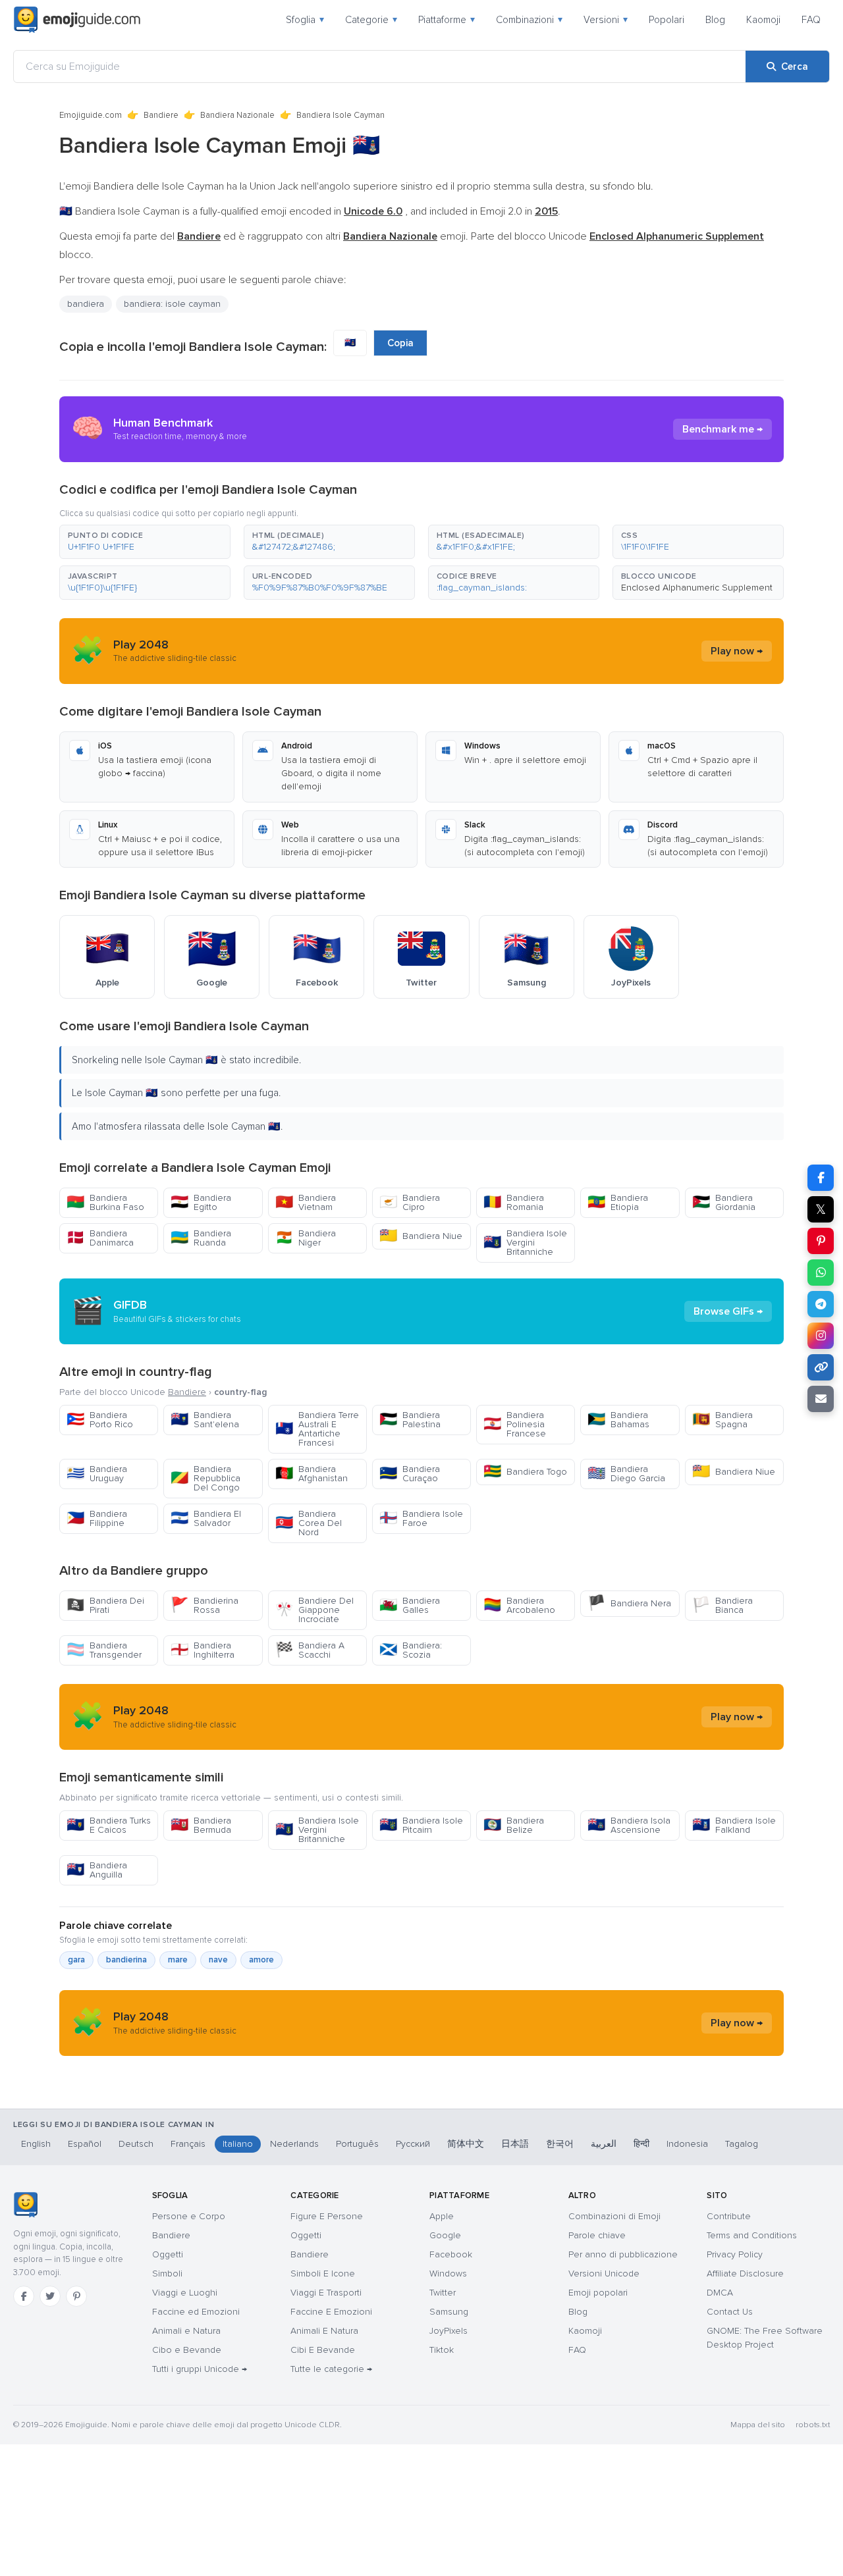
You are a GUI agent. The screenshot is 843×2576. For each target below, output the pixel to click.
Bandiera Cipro (410, 1202)
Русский (413, 2144)
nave (218, 1960)
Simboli (167, 2274)
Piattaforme (447, 20)
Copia (400, 343)
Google (445, 2235)
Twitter (443, 2293)
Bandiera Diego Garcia (626, 1474)
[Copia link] (821, 1367)
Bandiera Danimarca (100, 1238)
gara (76, 1960)
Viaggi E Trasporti (326, 2293)
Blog (715, 20)
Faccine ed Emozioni (196, 2312)
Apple (442, 2216)
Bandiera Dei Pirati (105, 1605)
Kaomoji (763, 20)
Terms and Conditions (752, 2235)
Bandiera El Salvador (206, 1518)
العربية (604, 2144)
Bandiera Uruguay (97, 1474)
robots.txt (813, 2425)
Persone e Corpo (189, 2216)
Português (357, 2144)
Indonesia (687, 2144)
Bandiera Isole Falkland (734, 1825)
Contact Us (730, 2312)
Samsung (449, 2312)
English (36, 2144)
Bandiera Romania (514, 1202)
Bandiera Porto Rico (100, 1420)
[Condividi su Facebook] (821, 1178)
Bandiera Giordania (724, 1202)
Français (188, 2144)
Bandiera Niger (306, 1238)
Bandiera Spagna (722, 1420)
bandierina (126, 1960)
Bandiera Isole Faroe (421, 1518)
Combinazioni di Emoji (614, 2216)
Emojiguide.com (91, 115)
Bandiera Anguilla (97, 1870)
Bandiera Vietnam (306, 1202)
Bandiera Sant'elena (205, 1420)
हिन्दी (641, 2144)
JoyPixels (449, 2331)
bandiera (86, 304)
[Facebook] (24, 2296)
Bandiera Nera (629, 1603)
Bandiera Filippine (97, 1518)
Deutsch (136, 2144)
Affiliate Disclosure (745, 2274)
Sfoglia (305, 20)
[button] (145, 542)
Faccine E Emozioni (331, 2312)
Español (85, 2144)
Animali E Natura (324, 2331)
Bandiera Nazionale (237, 115)
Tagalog (742, 2144)
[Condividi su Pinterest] (821, 1241)
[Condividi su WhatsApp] (821, 1273)
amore (261, 1960)
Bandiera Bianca (722, 1605)
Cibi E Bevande (323, 2350)
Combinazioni (529, 20)
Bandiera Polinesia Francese (515, 1424)
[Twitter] (50, 2296)
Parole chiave (597, 2235)
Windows (448, 2274)
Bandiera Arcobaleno (519, 1605)
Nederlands (294, 2144)
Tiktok (442, 2350)
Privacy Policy (735, 2254)
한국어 (560, 2144)
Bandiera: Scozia (411, 1650)
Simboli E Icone (323, 2274)
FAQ (811, 20)
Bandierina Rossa (204, 1605)
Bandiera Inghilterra (203, 1650)
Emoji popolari (598, 2293)
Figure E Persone (327, 2216)
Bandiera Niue (421, 1236)
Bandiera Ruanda (201, 1238)
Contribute (729, 2216)
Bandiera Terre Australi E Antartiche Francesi (317, 1429)
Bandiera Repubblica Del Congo (205, 1478)
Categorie (371, 20)
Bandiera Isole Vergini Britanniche (525, 1243)
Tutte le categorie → (331, 2369)
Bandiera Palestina (410, 1420)
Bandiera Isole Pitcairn (421, 1825)
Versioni (606, 20)
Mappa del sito (758, 2425)
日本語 (515, 2144)
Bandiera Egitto (201, 1202)
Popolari (666, 20)
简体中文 (466, 2144)
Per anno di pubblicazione (623, 2254)
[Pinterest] (76, 2296)
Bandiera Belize (514, 1825)
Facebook (451, 2254)
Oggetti (168, 2254)
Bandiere (161, 115)
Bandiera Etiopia (618, 1202)
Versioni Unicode (604, 2274)
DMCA (720, 2293)
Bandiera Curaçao (410, 1474)
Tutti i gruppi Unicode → (200, 2369)
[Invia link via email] (821, 1399)
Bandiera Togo (525, 1472)
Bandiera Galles (410, 1605)
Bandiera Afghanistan (312, 1474)
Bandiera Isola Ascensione (629, 1825)
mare (178, 1960)
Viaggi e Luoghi (185, 2293)
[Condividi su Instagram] (821, 1336)
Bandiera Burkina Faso (105, 1202)
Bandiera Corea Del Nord (309, 1523)
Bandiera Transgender (104, 1650)
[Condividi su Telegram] (821, 1304)
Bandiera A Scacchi (310, 1650)
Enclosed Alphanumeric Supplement (697, 588)
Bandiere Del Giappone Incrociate (314, 1610)
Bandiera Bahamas (618, 1420)
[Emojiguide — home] (77, 20)
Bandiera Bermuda (201, 1825)
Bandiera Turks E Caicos (109, 1825)
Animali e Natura (186, 2331)
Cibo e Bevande (187, 2350)
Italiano (238, 2144)
